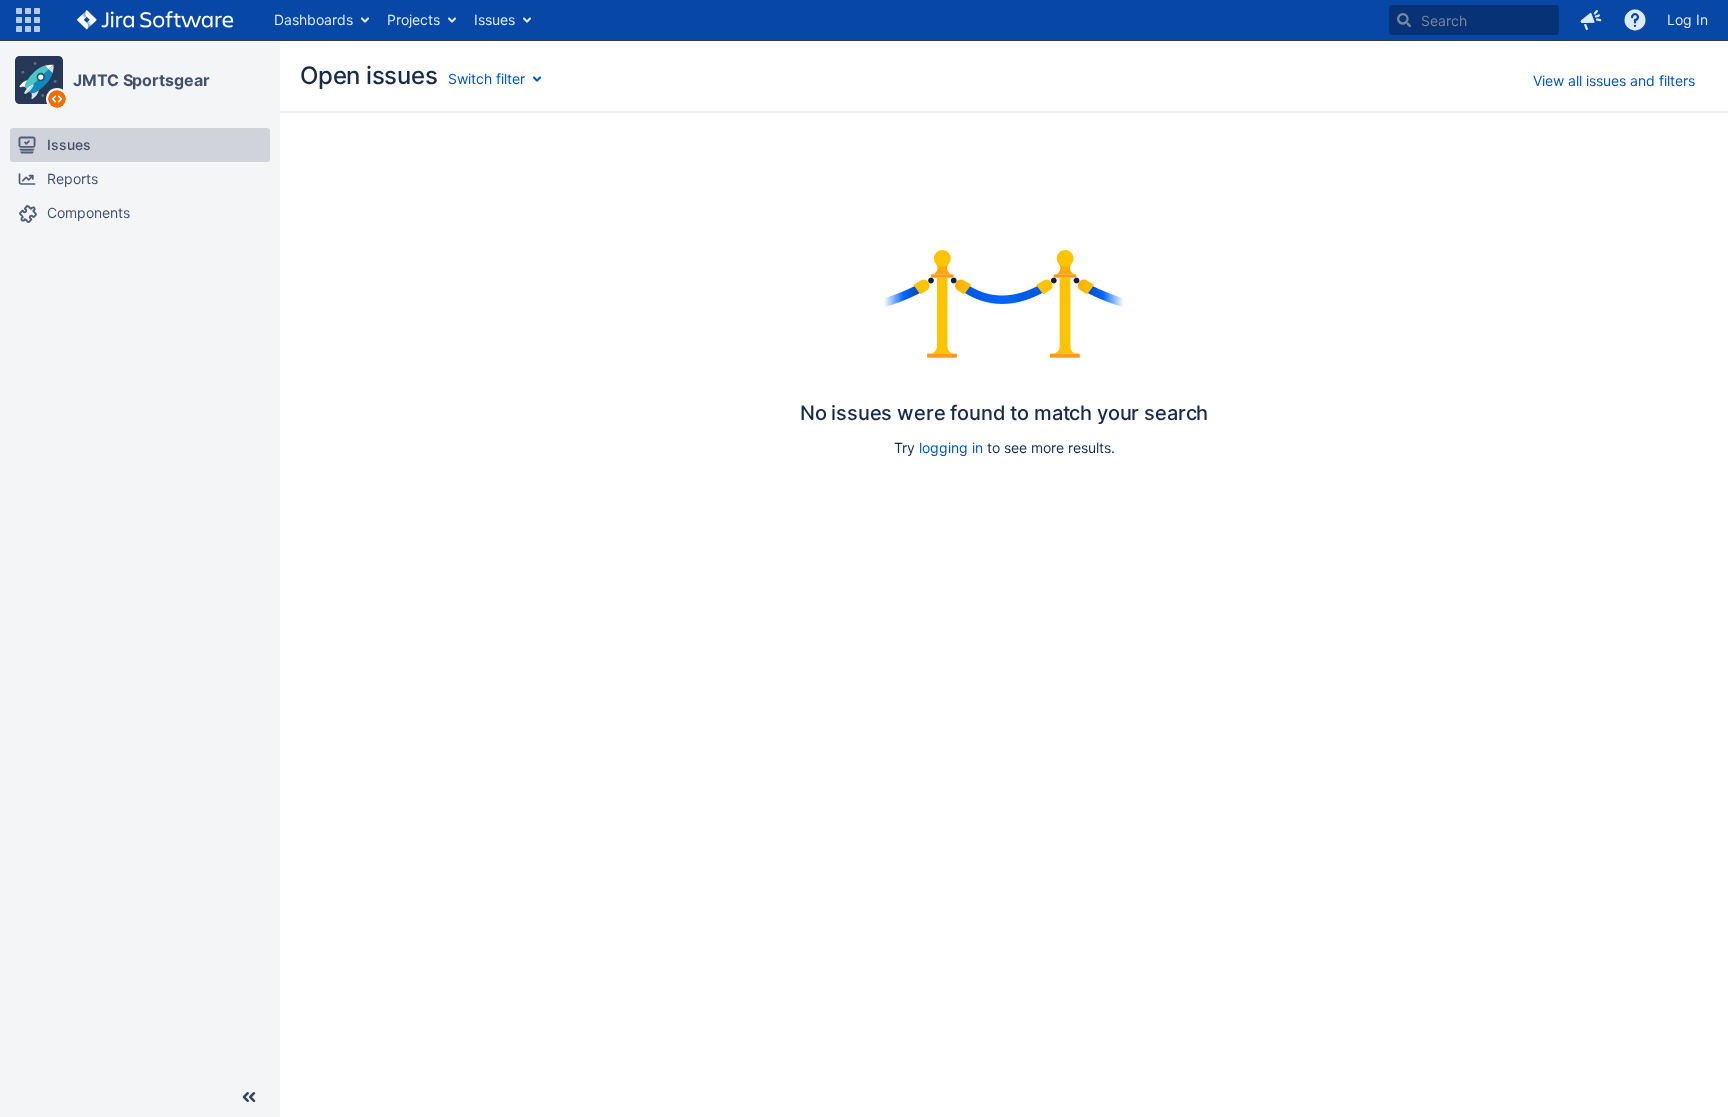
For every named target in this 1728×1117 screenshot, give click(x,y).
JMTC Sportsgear (141, 80)
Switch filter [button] (486, 78)
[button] (28, 20)
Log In (1687, 19)
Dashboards (313, 19)
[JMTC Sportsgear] (39, 80)
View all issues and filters (1614, 80)
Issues (494, 19)
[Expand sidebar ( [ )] (249, 1097)
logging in (951, 447)
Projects (413, 19)
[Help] (1635, 20)
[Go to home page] (155, 20)
